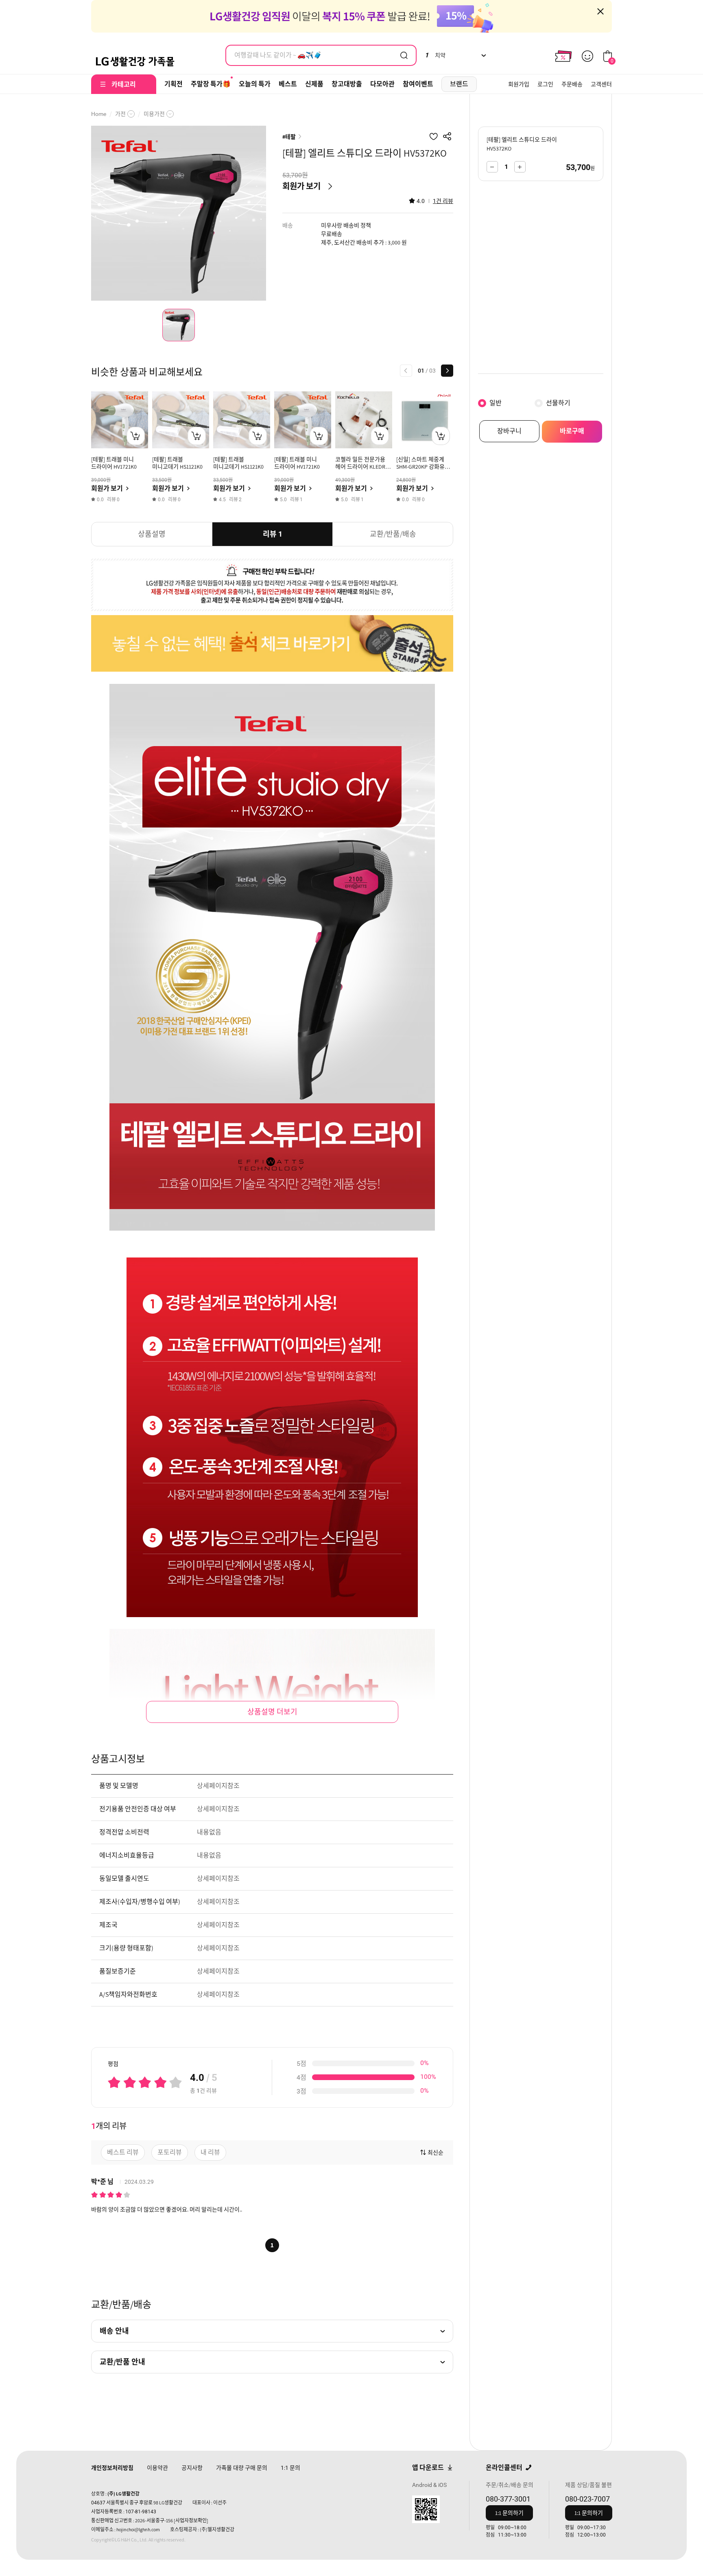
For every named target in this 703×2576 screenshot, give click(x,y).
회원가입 (519, 84)
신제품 (314, 84)
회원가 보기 (301, 186)
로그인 (545, 84)
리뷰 (273, 534)
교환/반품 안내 (122, 2362)
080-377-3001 (508, 2499)
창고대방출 (347, 84)
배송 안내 (114, 2331)
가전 (120, 114)
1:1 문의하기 (509, 2513)
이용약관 (157, 2468)
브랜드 (459, 84)
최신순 (436, 2152)
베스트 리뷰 (123, 2152)
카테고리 (124, 84)
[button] (406, 371)
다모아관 (382, 84)
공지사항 (192, 2468)
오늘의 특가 (255, 84)
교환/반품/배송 (393, 534)
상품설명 (152, 534)
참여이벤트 (418, 84)
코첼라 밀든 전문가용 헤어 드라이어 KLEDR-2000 (361, 467)
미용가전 (154, 114)
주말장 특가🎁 (211, 84)
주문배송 (572, 84)
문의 (290, 2468)
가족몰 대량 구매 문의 (242, 2468)
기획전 (174, 84)
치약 (435, 55)
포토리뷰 (170, 2152)
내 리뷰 (210, 2152)
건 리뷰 (443, 201)
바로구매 (572, 431)
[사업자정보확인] (191, 2520)
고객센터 (601, 84)
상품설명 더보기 (272, 1712)
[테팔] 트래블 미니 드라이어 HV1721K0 (114, 463)
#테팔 (289, 137)
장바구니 (509, 431)
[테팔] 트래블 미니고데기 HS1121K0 (177, 463)
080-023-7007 (587, 2499)
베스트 (288, 84)
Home (99, 114)
